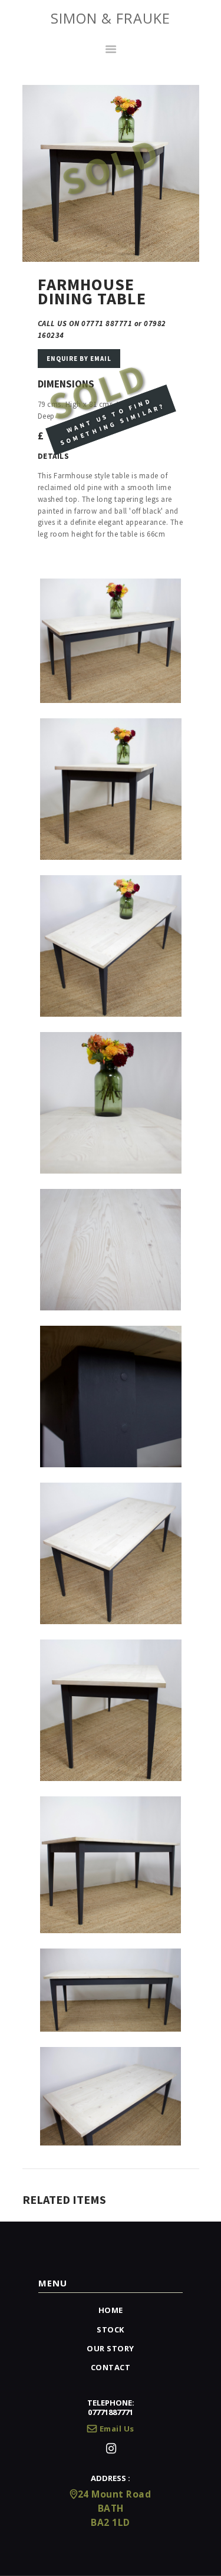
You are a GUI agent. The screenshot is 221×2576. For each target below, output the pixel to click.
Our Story (111, 2348)
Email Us (117, 2429)
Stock (111, 2329)
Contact (111, 2367)
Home (111, 2310)
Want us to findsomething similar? (112, 422)
